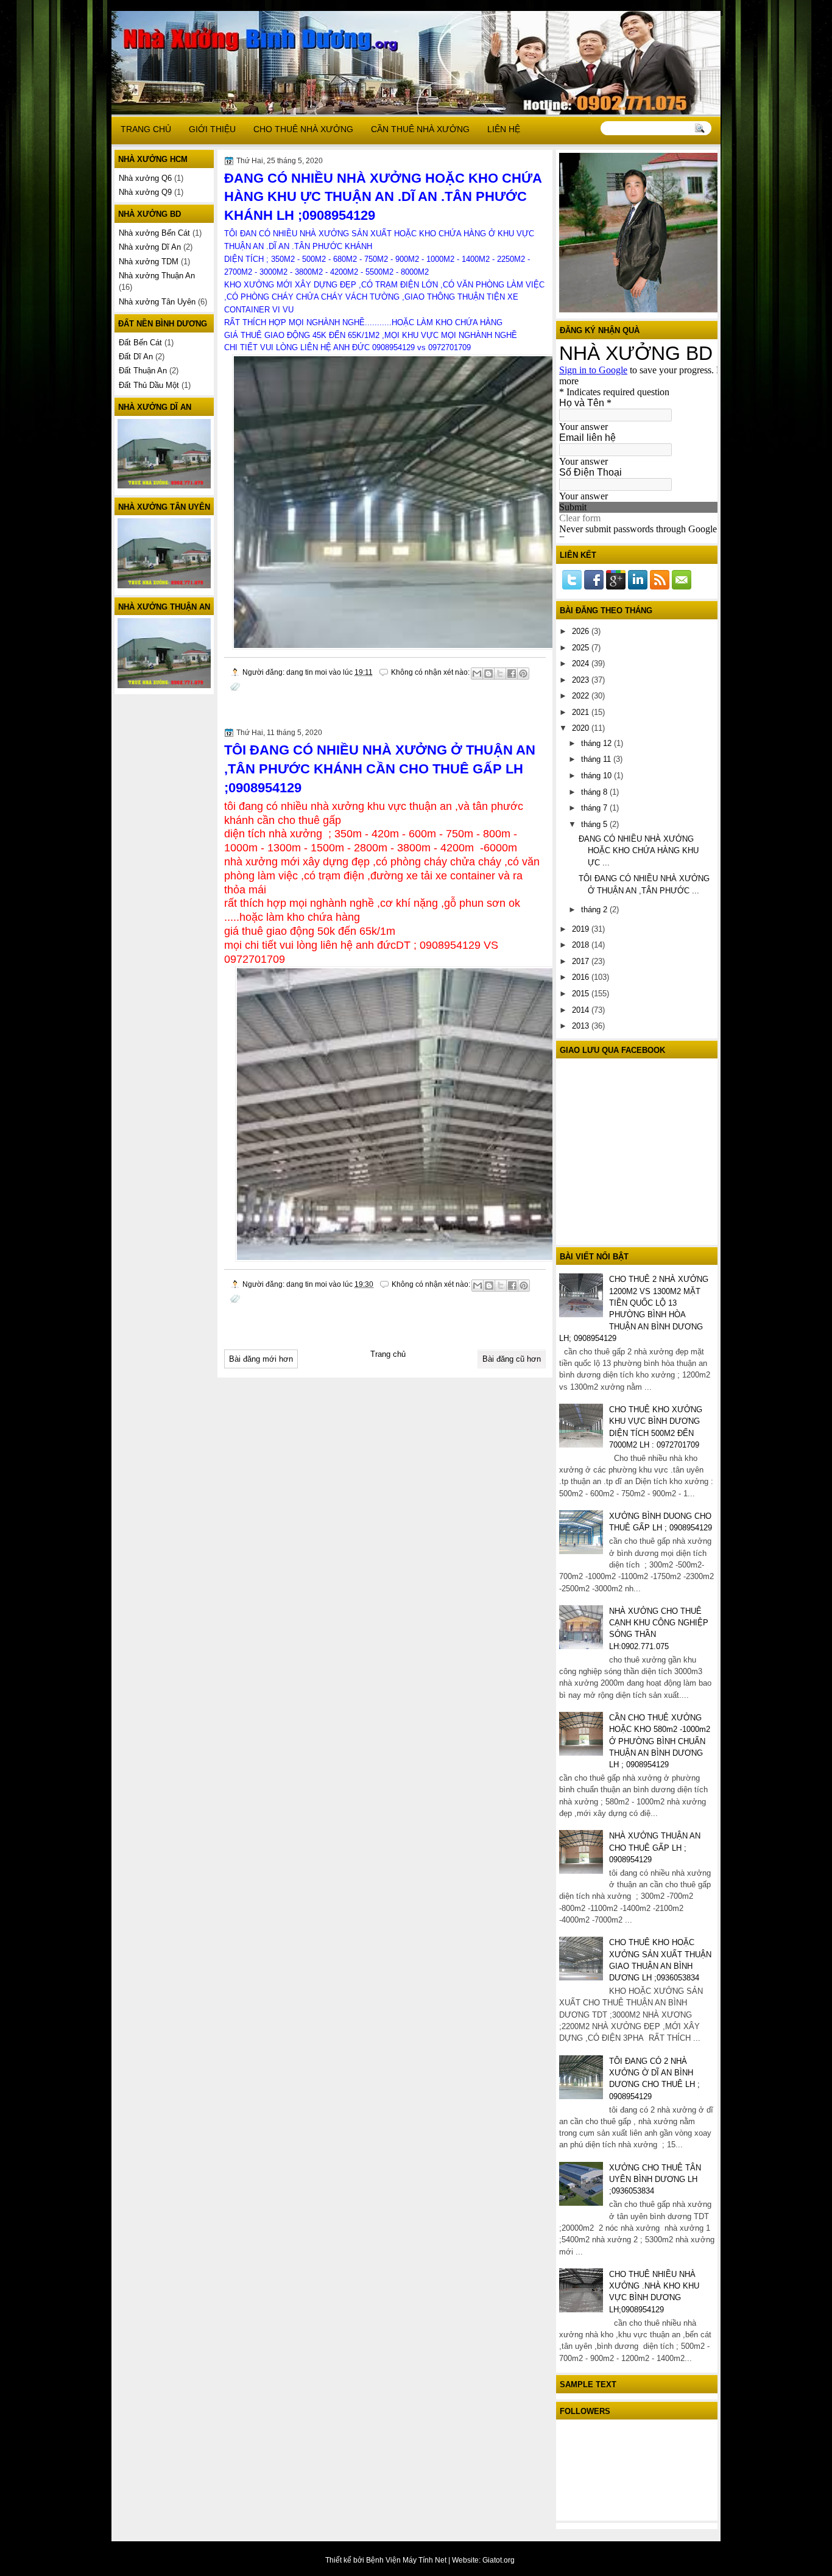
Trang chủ (388, 1354)
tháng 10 (598, 776)
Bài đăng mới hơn (261, 1359)
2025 (582, 648)
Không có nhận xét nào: (431, 672)
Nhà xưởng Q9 (145, 192)
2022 (582, 696)
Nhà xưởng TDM (149, 262)
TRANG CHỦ (146, 129)
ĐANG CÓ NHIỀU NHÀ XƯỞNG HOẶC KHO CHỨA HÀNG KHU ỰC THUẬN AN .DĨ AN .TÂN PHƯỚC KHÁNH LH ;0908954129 (383, 197)
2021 (582, 712)
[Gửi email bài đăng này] (477, 674)
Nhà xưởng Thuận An (157, 276)
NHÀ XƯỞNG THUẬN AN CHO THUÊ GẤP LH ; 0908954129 (655, 1848)
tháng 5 (595, 824)
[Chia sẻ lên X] (500, 674)
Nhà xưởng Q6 (145, 178)
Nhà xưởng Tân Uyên (157, 302)
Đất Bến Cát (140, 343)
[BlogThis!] (488, 674)
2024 (582, 663)
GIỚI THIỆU (212, 129)
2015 (582, 994)
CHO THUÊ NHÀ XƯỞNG (303, 129)
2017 (582, 961)
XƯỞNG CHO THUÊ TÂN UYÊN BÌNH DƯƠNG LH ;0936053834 (655, 2180)
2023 (582, 680)
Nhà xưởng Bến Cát (154, 233)
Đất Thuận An (143, 371)
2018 (582, 945)
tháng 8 (595, 792)
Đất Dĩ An (136, 357)
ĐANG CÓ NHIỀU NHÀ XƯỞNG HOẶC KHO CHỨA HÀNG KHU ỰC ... (639, 851)
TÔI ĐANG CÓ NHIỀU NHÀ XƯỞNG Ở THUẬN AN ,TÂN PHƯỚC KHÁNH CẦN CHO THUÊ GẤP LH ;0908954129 (380, 769)
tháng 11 (597, 759)
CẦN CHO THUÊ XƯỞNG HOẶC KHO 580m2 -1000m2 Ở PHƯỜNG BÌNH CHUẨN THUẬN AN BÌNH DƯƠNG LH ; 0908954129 (660, 1741)
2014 (582, 1010)
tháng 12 (598, 743)
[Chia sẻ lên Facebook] (512, 674)
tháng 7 (595, 808)
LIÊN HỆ (504, 129)
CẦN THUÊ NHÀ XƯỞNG (420, 129)
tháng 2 (595, 910)
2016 (582, 977)
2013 (582, 1026)
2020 (582, 728)
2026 (582, 631)
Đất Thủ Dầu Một (149, 385)
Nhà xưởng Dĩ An (150, 247)
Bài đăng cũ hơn (512, 1359)
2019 (582, 929)
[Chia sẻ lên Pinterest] (523, 674)
